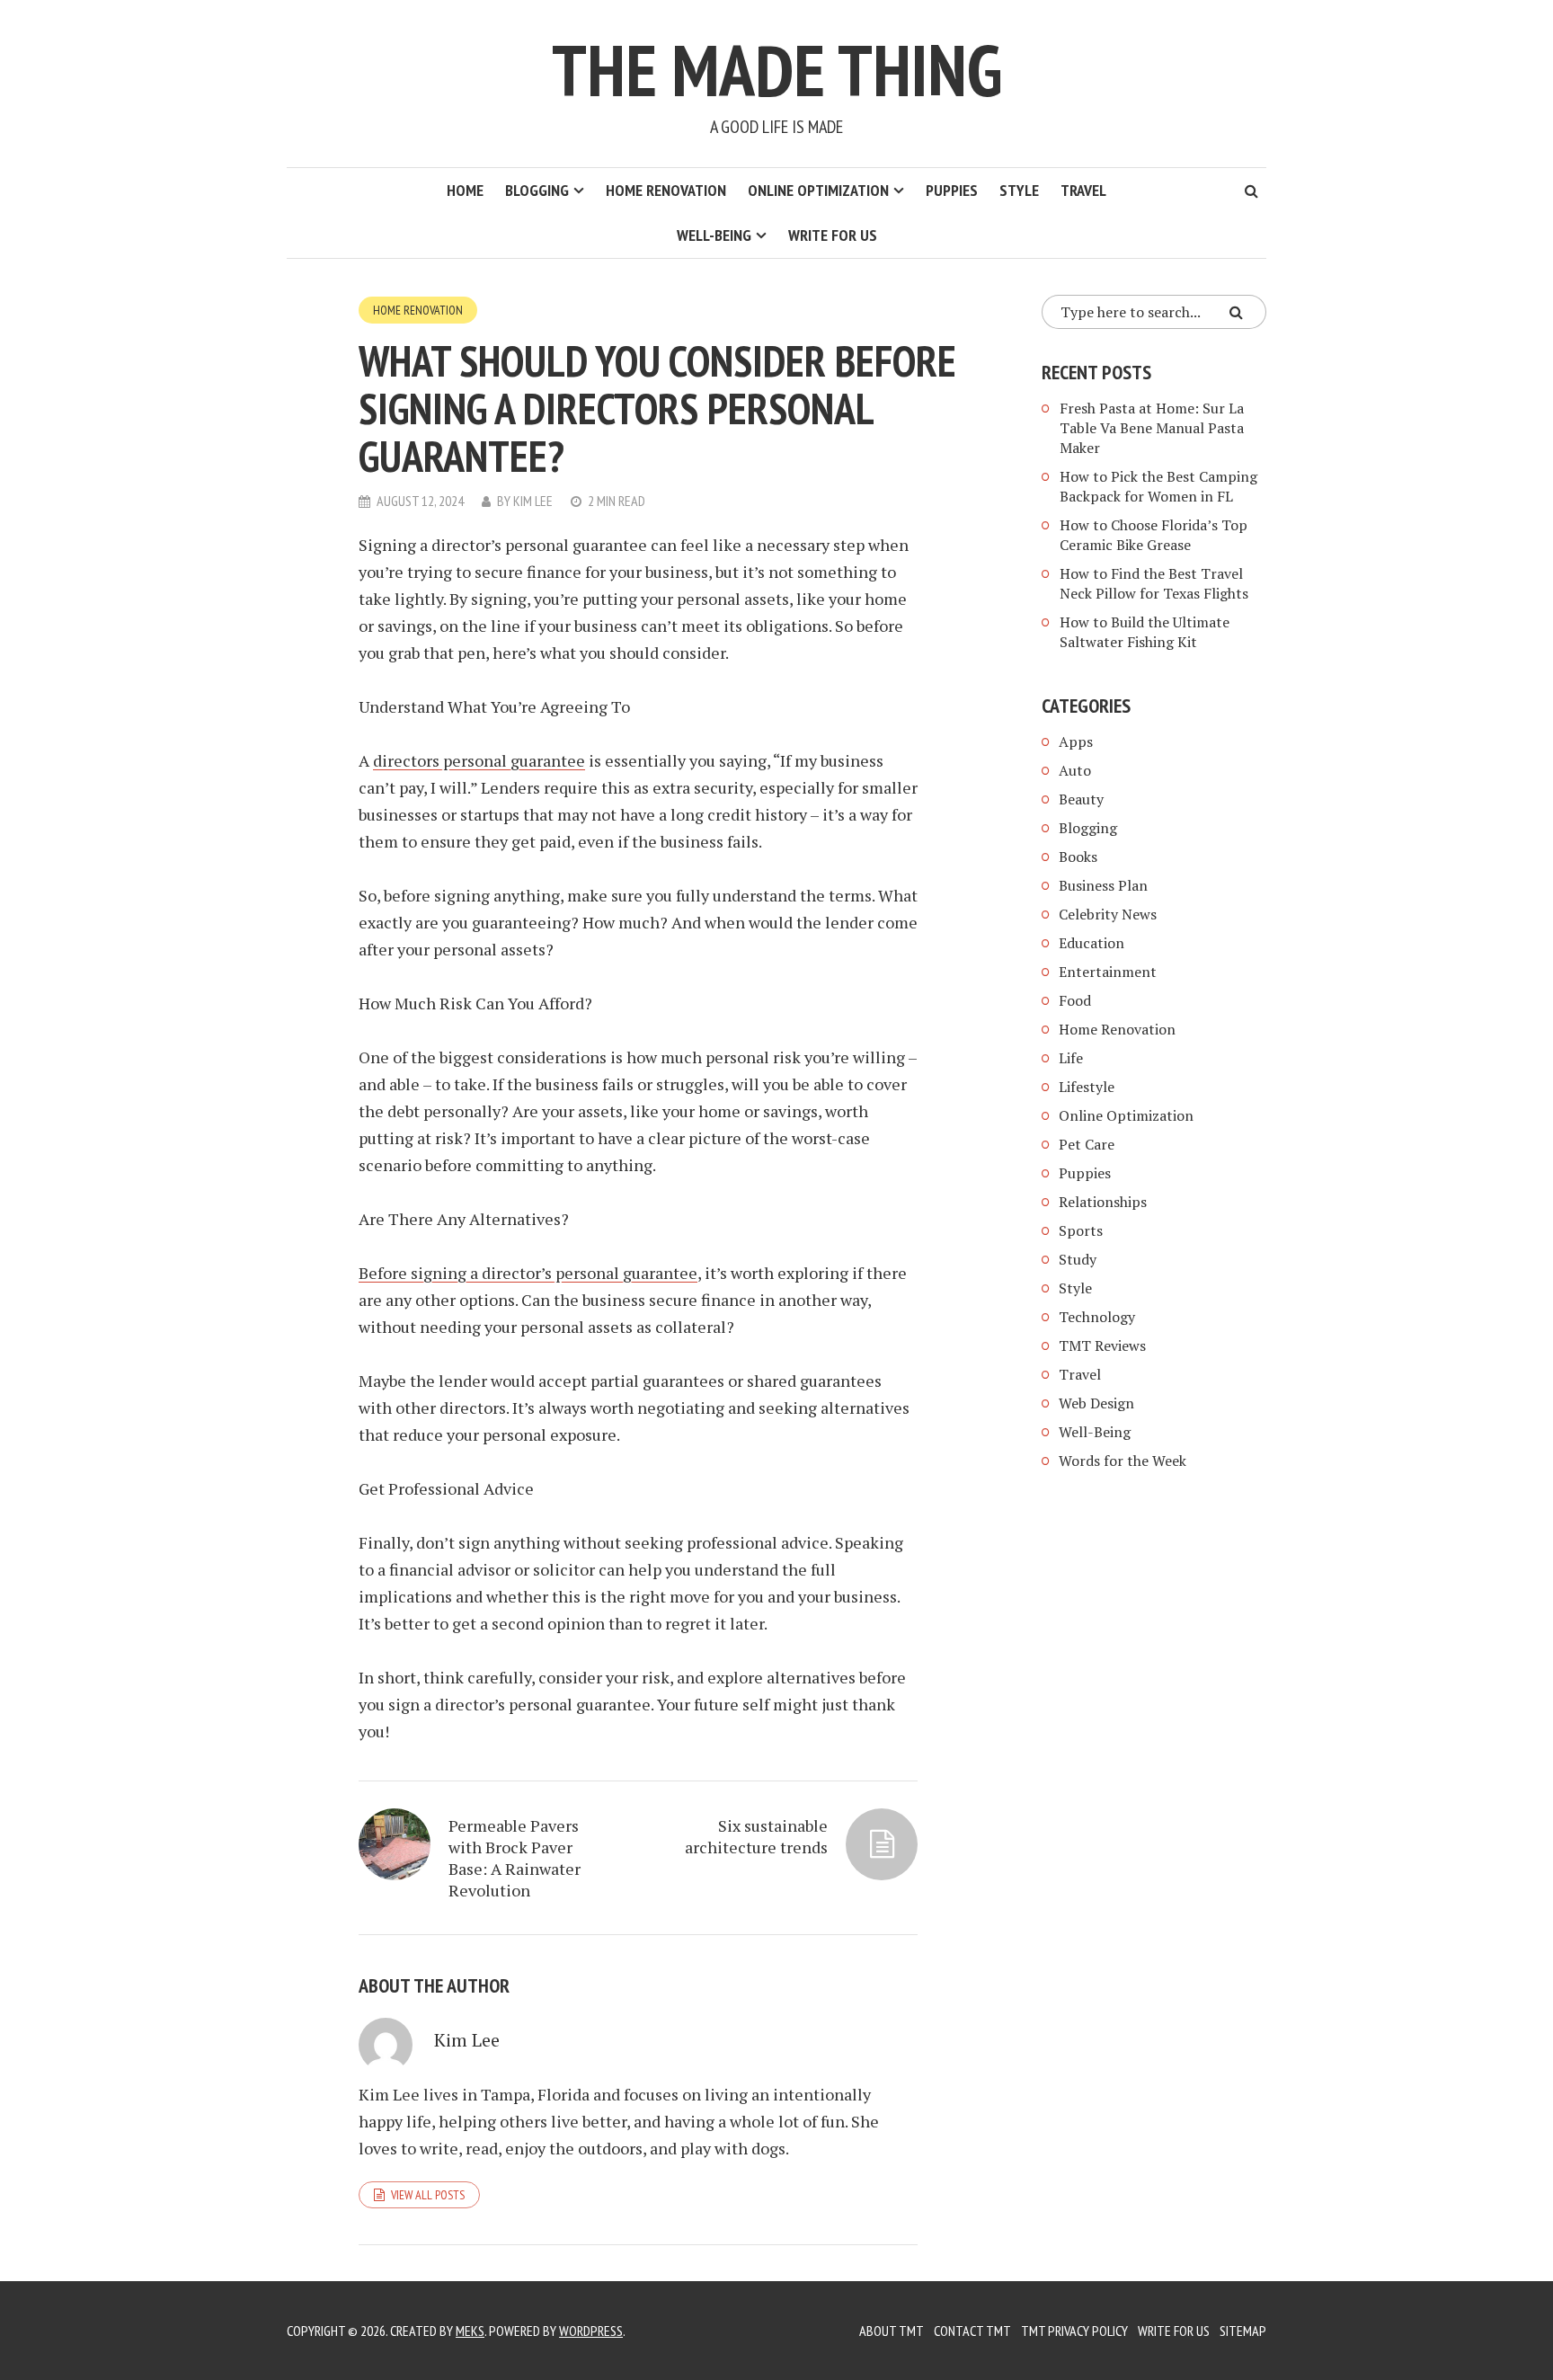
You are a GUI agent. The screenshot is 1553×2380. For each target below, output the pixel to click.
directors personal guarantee (479, 760)
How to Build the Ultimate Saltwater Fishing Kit (1145, 632)
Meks (470, 2331)
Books (1078, 857)
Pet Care (1087, 1144)
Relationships (1103, 1202)
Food (1075, 1000)
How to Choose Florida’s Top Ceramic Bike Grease (1154, 535)
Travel (1083, 190)
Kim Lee (533, 501)
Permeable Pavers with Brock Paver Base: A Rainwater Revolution (515, 1858)
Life (1071, 1058)
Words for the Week (1123, 1461)
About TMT (892, 2331)
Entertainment (1108, 972)
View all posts (428, 2195)
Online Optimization (818, 190)
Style (1019, 190)
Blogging (537, 190)
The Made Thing (777, 70)
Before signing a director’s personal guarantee (528, 1273)
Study (1078, 1259)
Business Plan (1103, 885)
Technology (1097, 1317)
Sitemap (1243, 2331)
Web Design (1096, 1403)
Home (465, 190)
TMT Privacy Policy (1074, 2331)
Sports (1081, 1230)
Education (1092, 943)
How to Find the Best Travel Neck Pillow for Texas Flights (1154, 583)
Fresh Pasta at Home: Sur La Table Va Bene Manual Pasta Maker (1152, 428)
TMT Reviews (1102, 1345)
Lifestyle (1087, 1087)
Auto (1075, 770)
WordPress (591, 2331)
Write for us (833, 235)
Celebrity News (1108, 914)
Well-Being (714, 235)
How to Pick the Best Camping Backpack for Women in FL (1158, 486)
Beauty (1081, 799)
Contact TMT (972, 2331)
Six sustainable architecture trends (756, 1836)
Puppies (952, 190)
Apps (1076, 742)
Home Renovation (666, 190)
